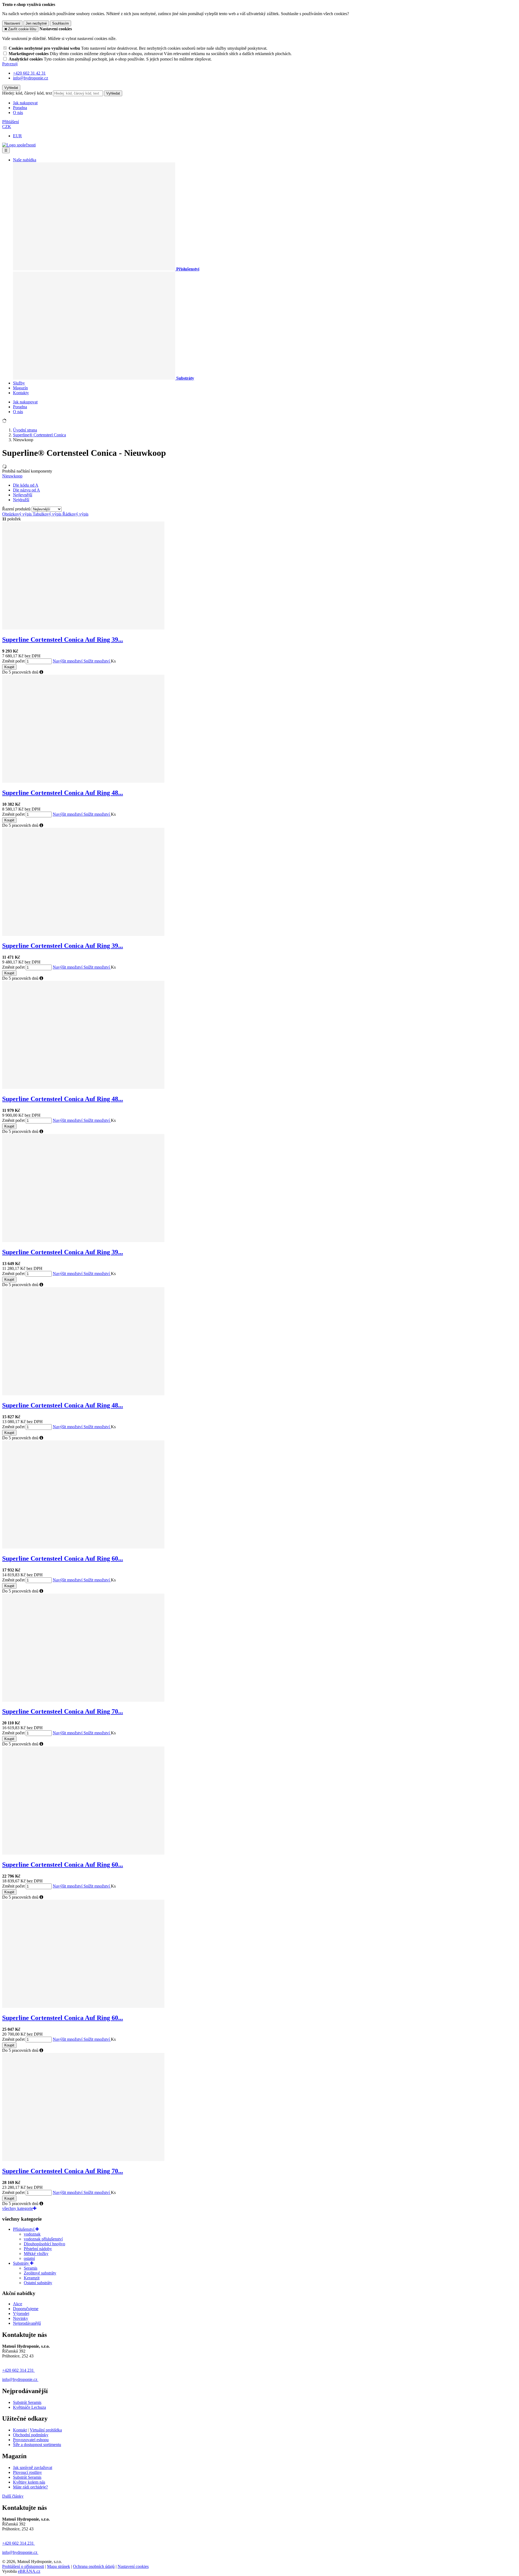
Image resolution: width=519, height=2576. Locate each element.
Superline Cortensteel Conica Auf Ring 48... (63, 793)
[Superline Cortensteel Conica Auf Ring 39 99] (83, 1241)
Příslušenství (24, 2229)
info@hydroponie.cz (20, 2379)
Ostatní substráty (38, 2283)
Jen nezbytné (36, 23)
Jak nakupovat (25, 103)
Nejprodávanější (27, 2323)
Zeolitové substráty (40, 2273)
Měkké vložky (36, 2254)
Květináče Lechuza (29, 2407)
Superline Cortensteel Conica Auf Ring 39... (63, 640)
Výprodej (21, 2314)
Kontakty (21, 393)
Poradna (20, 108)
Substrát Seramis (27, 2402)
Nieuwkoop (12, 476)
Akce (18, 2304)
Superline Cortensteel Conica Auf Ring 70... (63, 1711)
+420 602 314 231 (19, 2370)
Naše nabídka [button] (25, 160)
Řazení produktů (17, 509)
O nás (18, 113)
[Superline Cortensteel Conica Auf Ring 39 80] (83, 934)
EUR (17, 136)
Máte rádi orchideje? (30, 2487)
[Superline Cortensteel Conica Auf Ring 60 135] (83, 2006)
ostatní (29, 2258)
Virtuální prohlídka (46, 2430)
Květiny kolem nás (29, 2482)
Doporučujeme (26, 2309)
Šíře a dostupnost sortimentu (37, 2445)
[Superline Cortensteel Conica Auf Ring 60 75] (83, 1547)
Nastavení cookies (133, 2566)
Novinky (21, 2318)
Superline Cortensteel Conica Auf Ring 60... (63, 1558)
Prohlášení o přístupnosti (23, 2566)
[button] (7, 127)
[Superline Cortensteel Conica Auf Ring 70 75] (83, 1700)
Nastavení (12, 23)
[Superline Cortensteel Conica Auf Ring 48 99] (83, 1394)
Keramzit (32, 2278)
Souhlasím (61, 23)
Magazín (20, 388)
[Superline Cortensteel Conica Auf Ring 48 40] (83, 781)
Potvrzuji (10, 64)
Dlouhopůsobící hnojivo (44, 2244)
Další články (13, 2496)
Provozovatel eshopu (31, 2440)
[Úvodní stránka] (19, 145)
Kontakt (20, 2430)
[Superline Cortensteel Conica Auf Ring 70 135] (83, 2160)
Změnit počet (13, 661)
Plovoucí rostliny (27, 2472)
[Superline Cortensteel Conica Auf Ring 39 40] (83, 628)
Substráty (21, 2263)
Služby (19, 383)
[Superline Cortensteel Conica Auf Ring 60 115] (83, 1853)
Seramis (31, 2268)
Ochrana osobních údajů (94, 2566)
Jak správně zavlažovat (33, 2468)
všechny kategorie (18, 2208)
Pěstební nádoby (38, 2249)
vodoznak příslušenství (43, 2239)
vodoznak (32, 2234)
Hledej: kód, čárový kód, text (27, 93)
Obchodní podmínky (31, 2435)
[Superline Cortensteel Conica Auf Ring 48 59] (83, 1087)
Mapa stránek (59, 2566)
